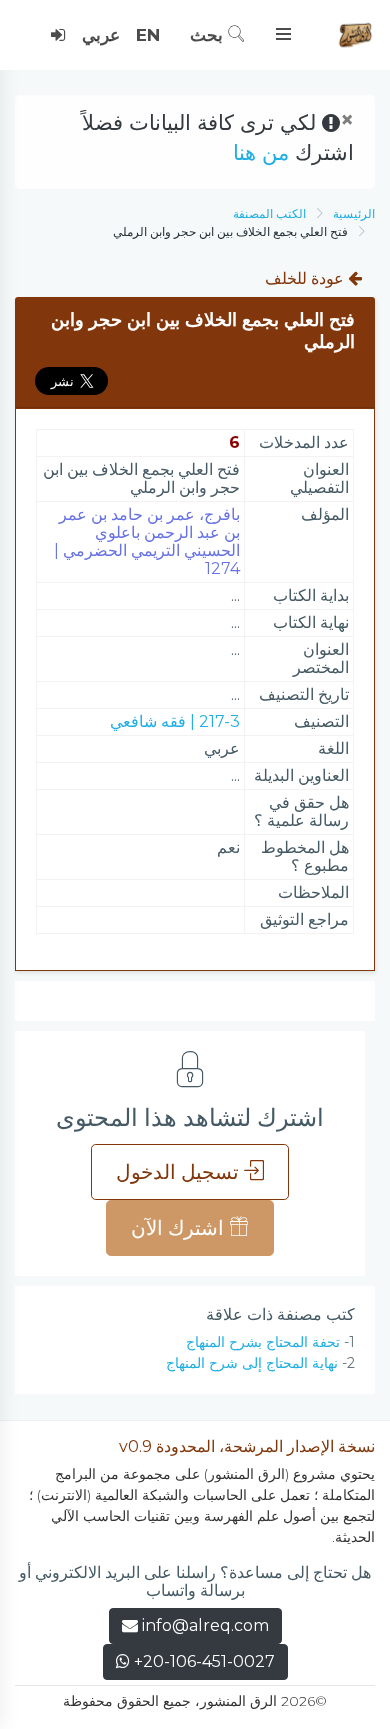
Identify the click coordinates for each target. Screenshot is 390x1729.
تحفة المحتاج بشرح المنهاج (263, 1342)
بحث (209, 35)
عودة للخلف (306, 278)
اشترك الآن (180, 1228)
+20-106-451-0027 (202, 1661)
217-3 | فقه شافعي (175, 721)
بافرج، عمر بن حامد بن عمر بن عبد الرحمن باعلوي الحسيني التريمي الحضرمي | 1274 (147, 541)
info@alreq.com (205, 1625)
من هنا (261, 152)
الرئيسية (354, 213)
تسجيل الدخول (180, 1172)
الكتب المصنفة (269, 213)
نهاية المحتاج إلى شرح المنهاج (252, 1363)
